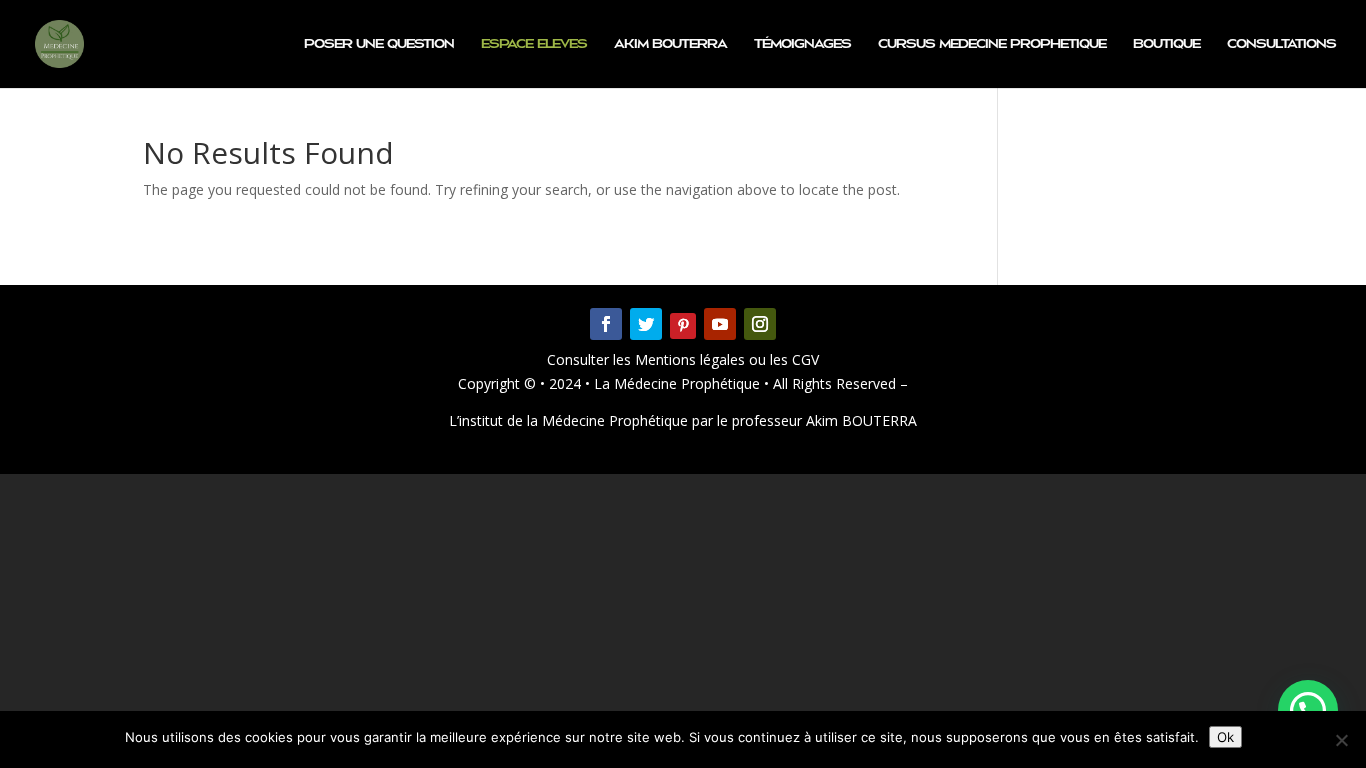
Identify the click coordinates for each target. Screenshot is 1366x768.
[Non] (1341, 740)
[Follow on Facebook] (606, 324)
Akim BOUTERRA (670, 44)
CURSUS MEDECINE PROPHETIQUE (992, 44)
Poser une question (379, 44)
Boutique (1166, 44)
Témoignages (802, 44)
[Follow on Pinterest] (683, 326)
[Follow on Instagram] (760, 324)
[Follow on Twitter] (646, 324)
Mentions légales (692, 359)
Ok (1225, 737)
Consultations (1281, 44)
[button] (1308, 710)
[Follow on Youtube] (720, 324)
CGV (803, 359)
